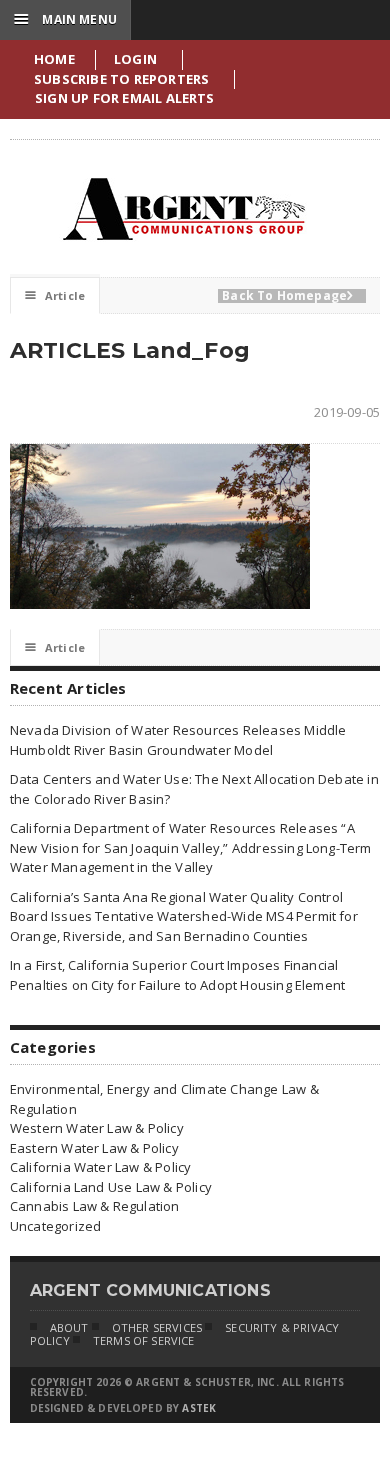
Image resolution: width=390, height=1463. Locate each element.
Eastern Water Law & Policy (94, 1148)
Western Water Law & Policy (97, 1128)
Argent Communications (183, 208)
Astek (199, 1408)
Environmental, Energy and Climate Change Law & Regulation (164, 1099)
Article (55, 295)
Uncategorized (56, 1226)
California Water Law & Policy (101, 1167)
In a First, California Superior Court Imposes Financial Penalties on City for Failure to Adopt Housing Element (178, 975)
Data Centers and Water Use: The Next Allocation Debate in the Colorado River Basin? (194, 789)
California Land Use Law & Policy (111, 1187)
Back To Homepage (287, 296)
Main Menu (65, 19)
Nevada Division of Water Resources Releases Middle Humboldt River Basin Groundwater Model (178, 740)
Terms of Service (144, 1340)
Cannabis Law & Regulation (95, 1206)
